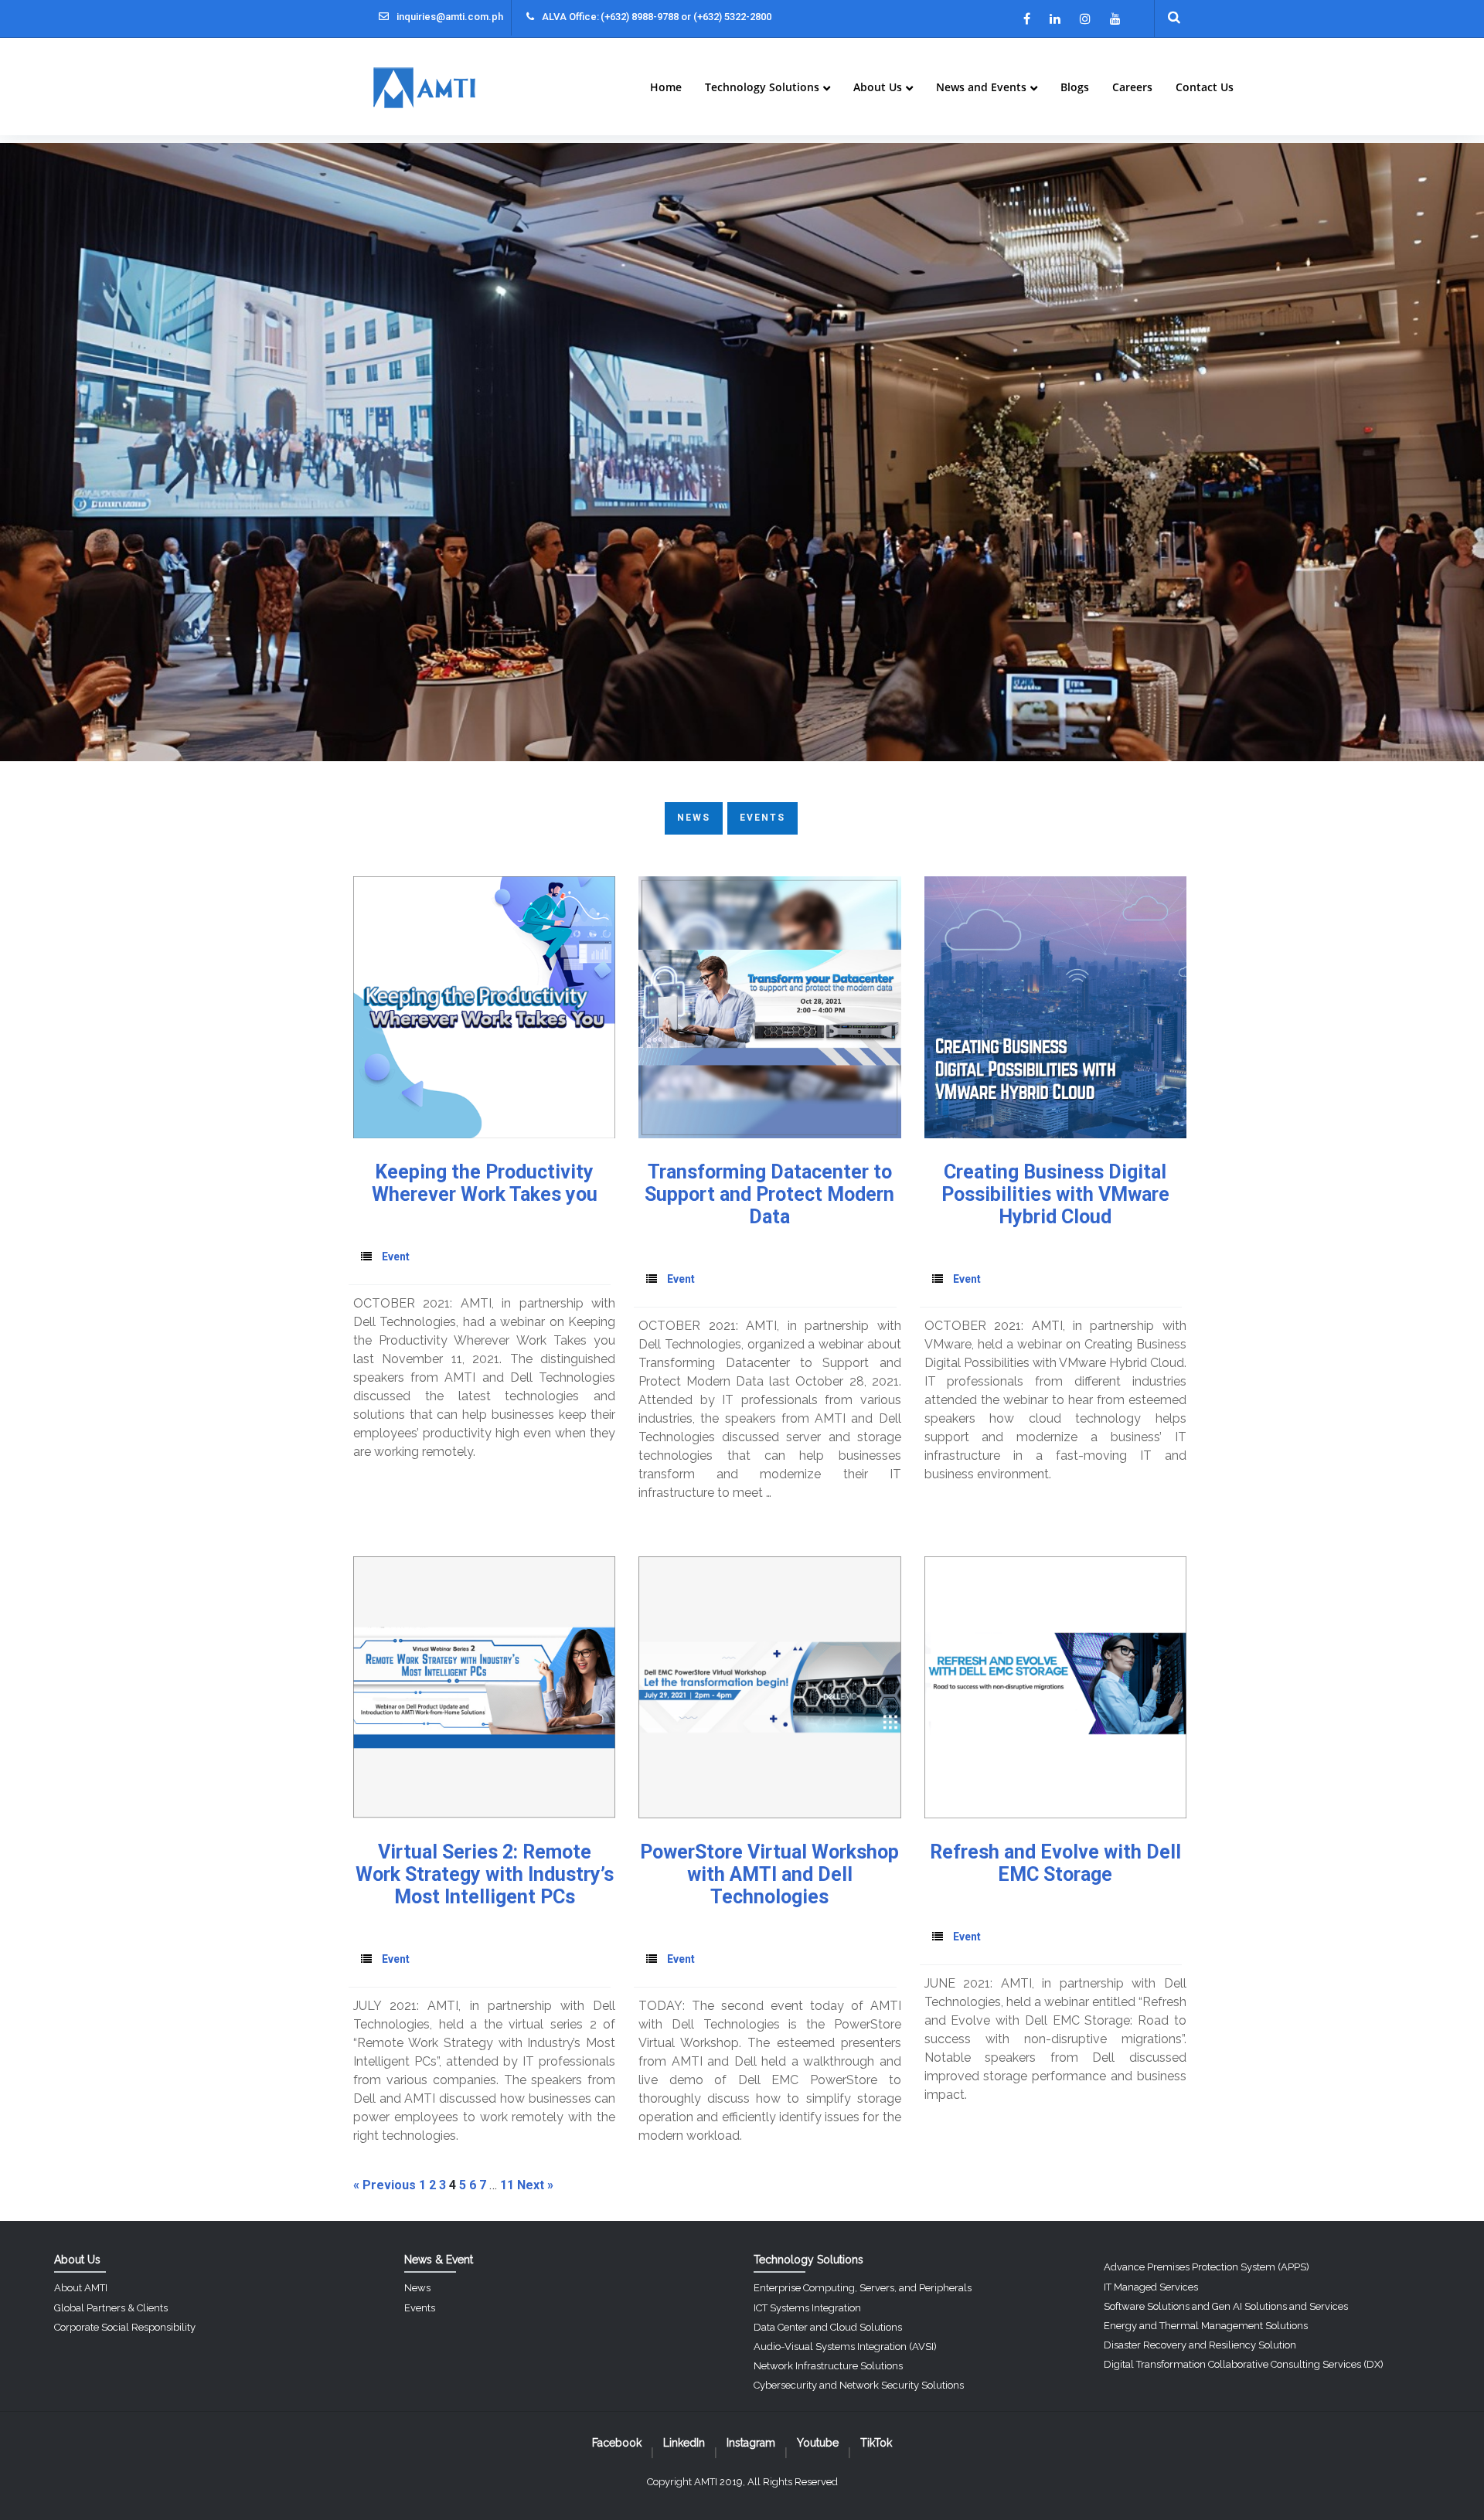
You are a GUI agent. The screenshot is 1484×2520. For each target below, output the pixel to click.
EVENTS (762, 818)
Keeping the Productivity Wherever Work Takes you (485, 1183)
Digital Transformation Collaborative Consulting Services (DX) (1244, 2364)
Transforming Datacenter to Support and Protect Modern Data (769, 1194)
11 (507, 2185)
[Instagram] (1085, 19)
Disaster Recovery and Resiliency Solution (1200, 2345)
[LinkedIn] (1055, 19)
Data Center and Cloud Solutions (828, 2327)
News (417, 2288)
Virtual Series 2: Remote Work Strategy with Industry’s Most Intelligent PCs (485, 1874)
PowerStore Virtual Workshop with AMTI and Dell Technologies (769, 1874)
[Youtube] (1115, 19)
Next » (535, 2185)
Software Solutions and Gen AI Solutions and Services (1226, 2306)
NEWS (694, 818)
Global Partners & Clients (111, 2308)
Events (420, 2308)
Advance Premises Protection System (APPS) (1207, 2267)
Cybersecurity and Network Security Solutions (859, 2385)
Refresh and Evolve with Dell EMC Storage (1055, 1863)
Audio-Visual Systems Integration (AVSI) (845, 2347)
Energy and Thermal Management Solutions (1206, 2326)
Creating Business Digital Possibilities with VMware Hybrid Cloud (1055, 1194)
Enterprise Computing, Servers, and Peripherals (863, 2288)
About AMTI (81, 2288)
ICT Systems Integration (807, 2308)
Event (396, 1257)
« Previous (385, 2185)
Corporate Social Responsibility (125, 2327)
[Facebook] (1027, 19)
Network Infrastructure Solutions (828, 2366)
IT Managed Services (1151, 2287)
